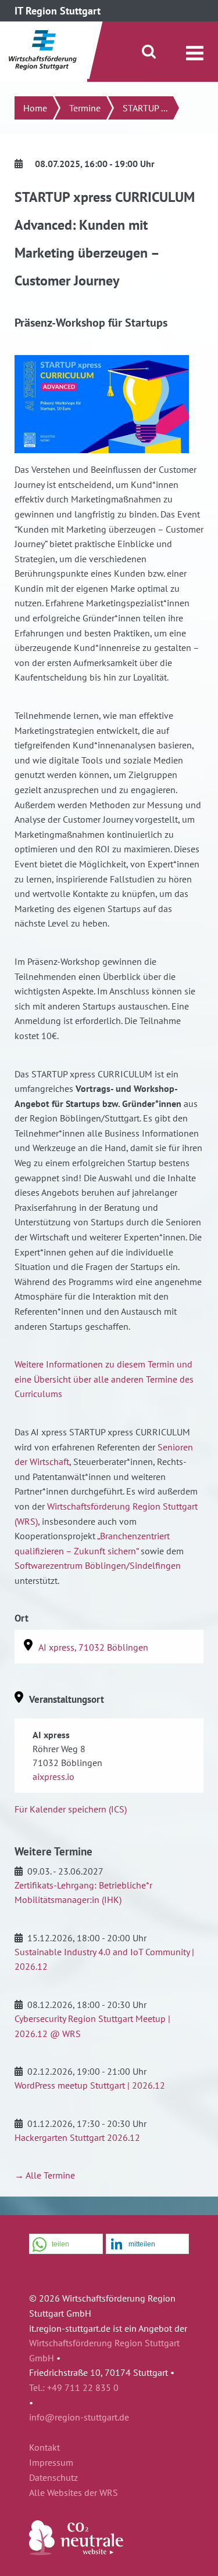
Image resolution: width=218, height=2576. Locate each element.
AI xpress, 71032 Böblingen (93, 1647)
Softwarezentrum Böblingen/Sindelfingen (98, 1565)
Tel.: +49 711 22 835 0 (74, 2387)
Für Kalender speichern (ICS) (71, 1809)
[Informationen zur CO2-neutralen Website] (76, 2552)
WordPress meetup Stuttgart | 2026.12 (90, 2085)
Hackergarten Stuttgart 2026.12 (77, 2137)
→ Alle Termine (45, 2175)
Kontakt (44, 2448)
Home (35, 108)
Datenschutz (53, 2478)
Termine (85, 108)
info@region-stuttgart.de (79, 2417)
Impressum (51, 2463)
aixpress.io (53, 1777)
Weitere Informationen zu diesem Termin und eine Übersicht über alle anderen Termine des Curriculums (104, 1379)
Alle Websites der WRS (74, 2493)
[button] (66, 2244)
